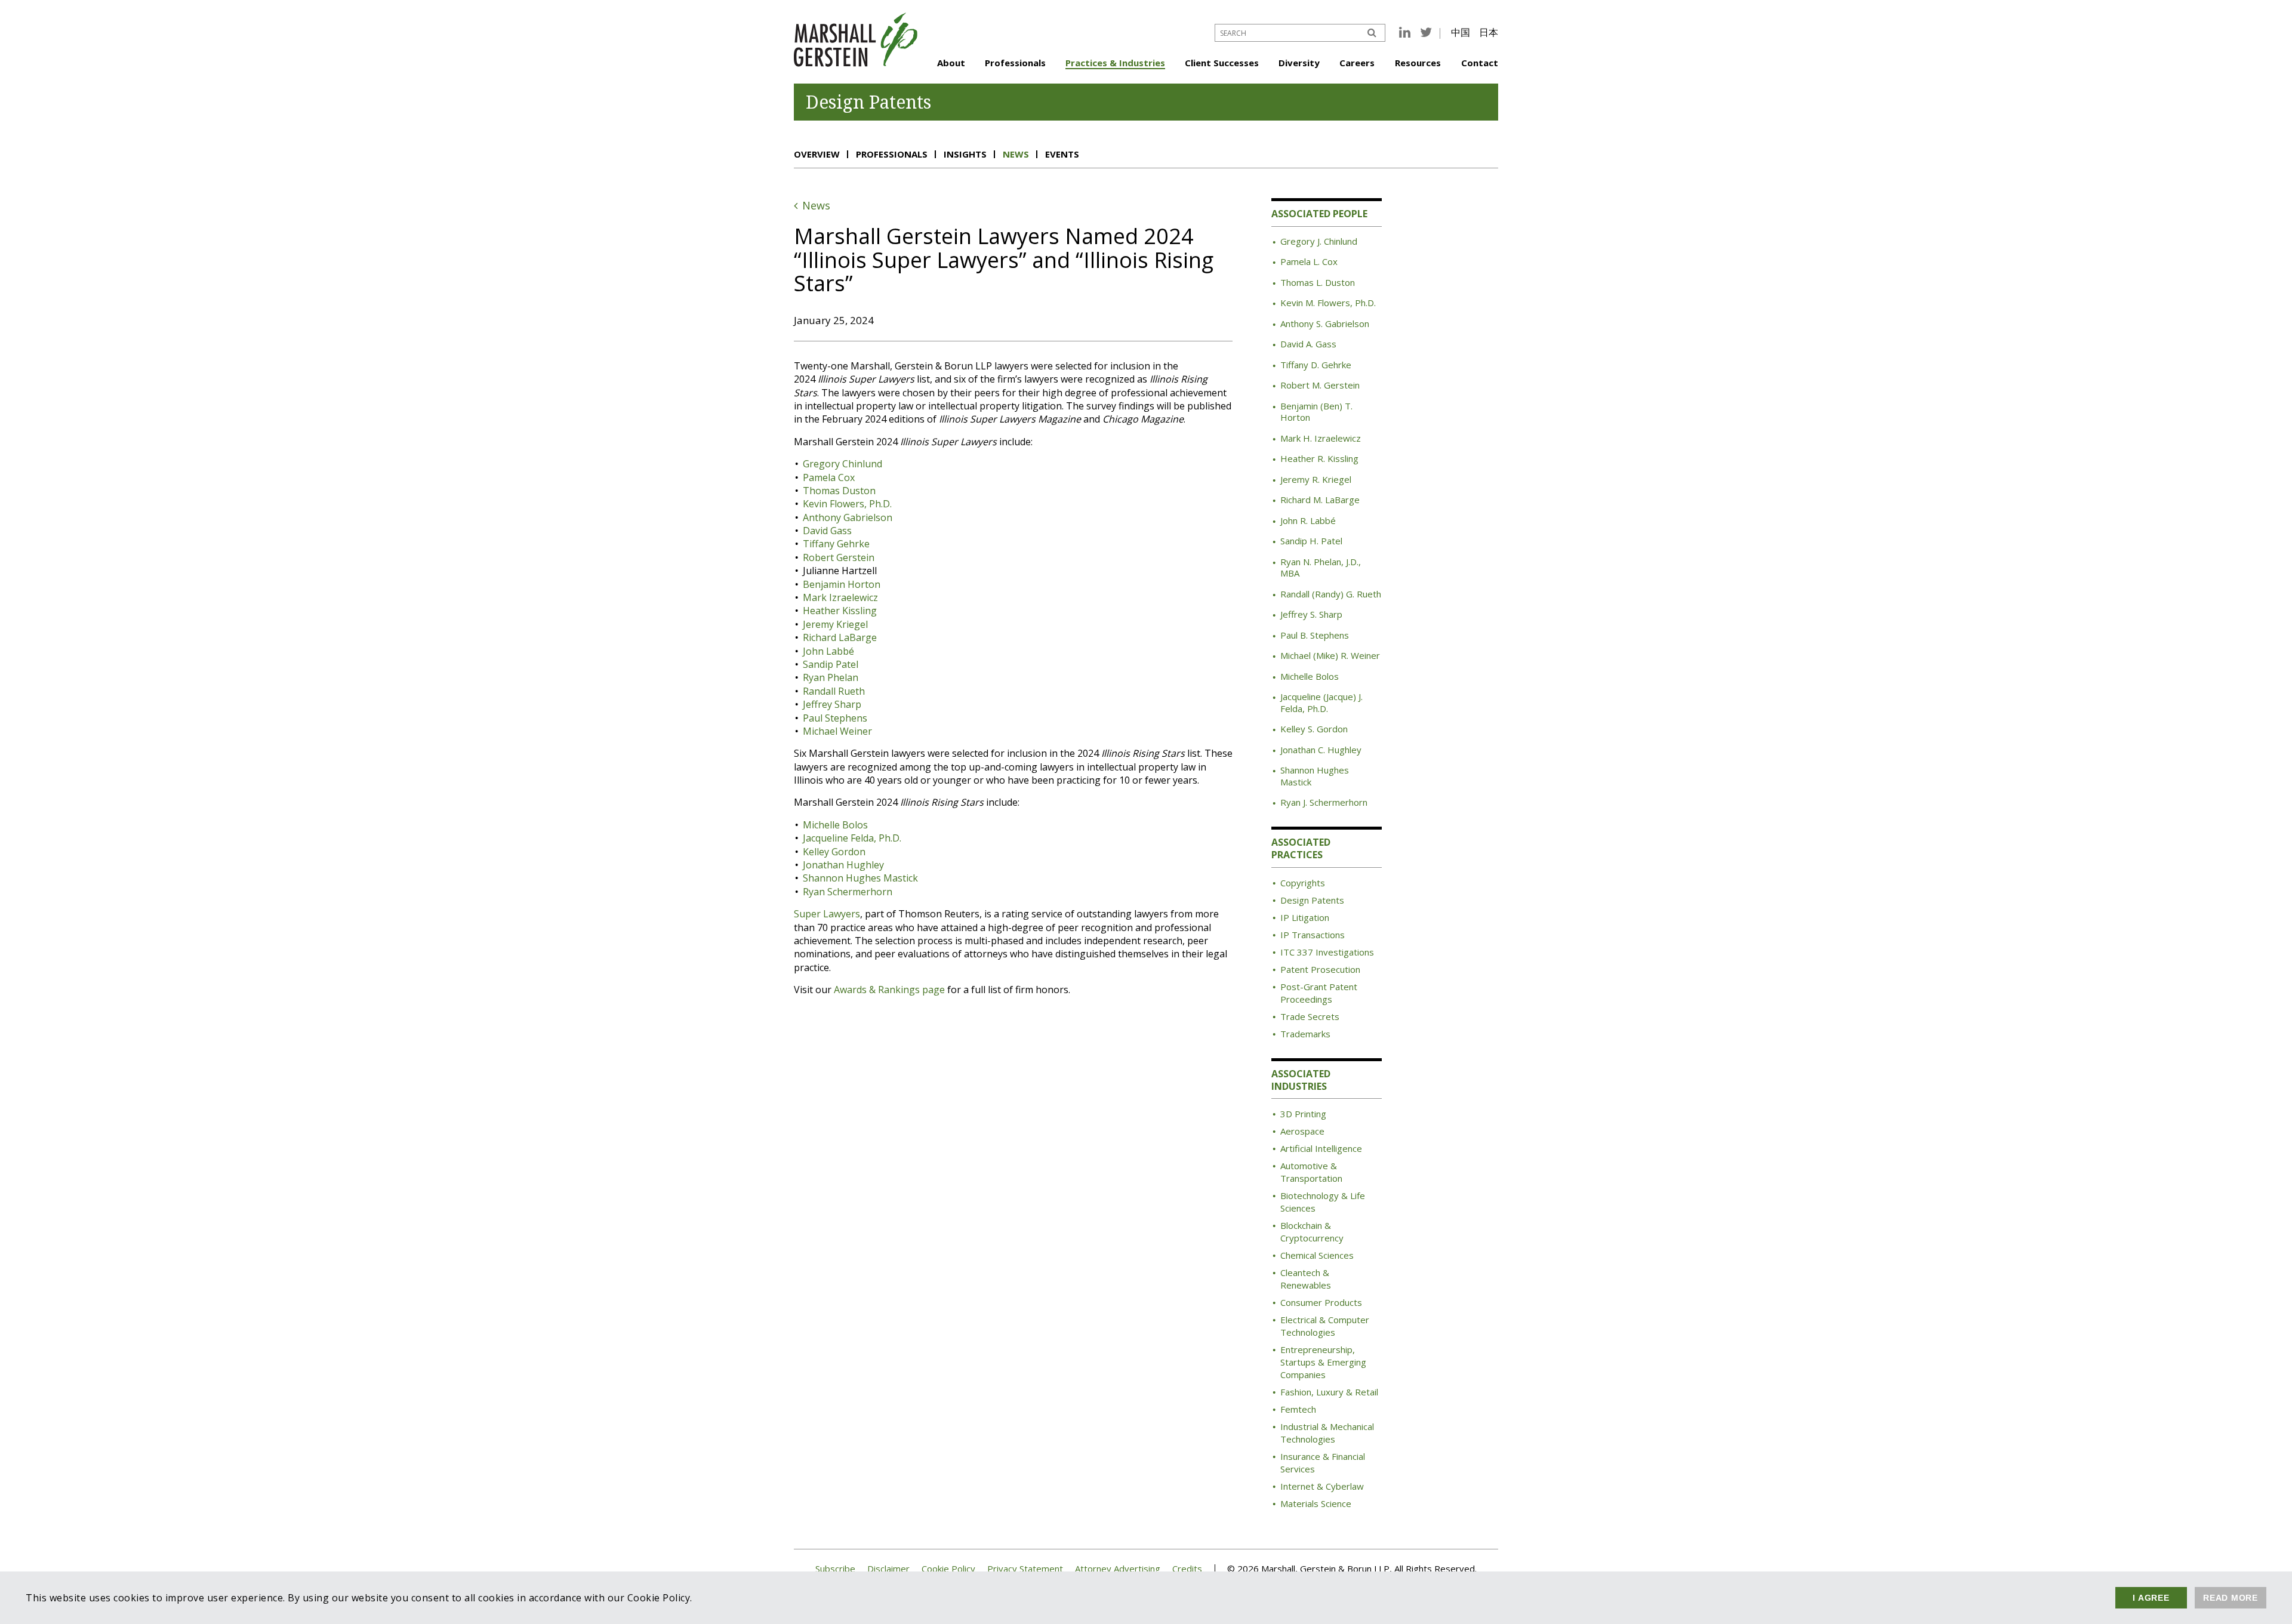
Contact (1480, 63)
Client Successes (1222, 63)
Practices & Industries (1115, 63)
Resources (1418, 63)
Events (1062, 154)
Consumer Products (1321, 1302)
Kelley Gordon (834, 852)
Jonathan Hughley (843, 865)
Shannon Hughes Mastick (860, 878)
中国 (1461, 32)
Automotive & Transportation (1311, 1172)
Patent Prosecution (1320, 969)
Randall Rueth (834, 691)
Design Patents (1312, 900)
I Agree (2151, 1598)
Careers (1357, 63)
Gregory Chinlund (842, 464)
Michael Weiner (837, 731)
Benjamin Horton (842, 584)
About (951, 63)
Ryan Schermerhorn (848, 892)
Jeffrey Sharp (832, 704)
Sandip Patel (831, 664)
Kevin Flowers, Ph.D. (847, 504)
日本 (1489, 32)
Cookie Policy (948, 1569)
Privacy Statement (1025, 1569)
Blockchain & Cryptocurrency (1312, 1232)
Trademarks (1305, 1034)
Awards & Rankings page (889, 990)
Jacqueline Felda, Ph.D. (852, 838)
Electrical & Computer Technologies (1325, 1326)
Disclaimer (888, 1569)
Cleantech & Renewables (1306, 1279)
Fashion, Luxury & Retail (1329, 1392)
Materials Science (1316, 1503)
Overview (817, 154)
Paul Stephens (835, 718)
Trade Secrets (1310, 1016)
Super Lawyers (827, 914)
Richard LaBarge (840, 637)
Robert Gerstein (839, 557)
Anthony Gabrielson (848, 517)
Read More (2231, 1598)
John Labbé (828, 651)
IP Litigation (1305, 917)
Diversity (1299, 63)
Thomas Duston (839, 491)
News (1016, 154)
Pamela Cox (829, 477)
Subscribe (835, 1569)
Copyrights (1303, 883)
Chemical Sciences (1317, 1255)
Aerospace (1302, 1131)
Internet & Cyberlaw (1322, 1486)
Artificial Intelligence (1321, 1148)
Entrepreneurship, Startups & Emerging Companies (1323, 1362)
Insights (965, 154)
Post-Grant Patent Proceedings (1319, 993)
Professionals (1015, 63)
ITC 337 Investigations (1327, 952)
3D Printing (1303, 1114)
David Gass (827, 531)
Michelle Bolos (835, 825)
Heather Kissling (840, 611)
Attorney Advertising (1118, 1569)
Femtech (1298, 1409)
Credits (1187, 1569)
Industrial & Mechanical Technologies (1327, 1433)
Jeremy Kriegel (835, 624)
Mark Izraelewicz (840, 597)
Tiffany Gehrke (836, 544)
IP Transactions (1313, 935)
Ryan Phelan (831, 677)
